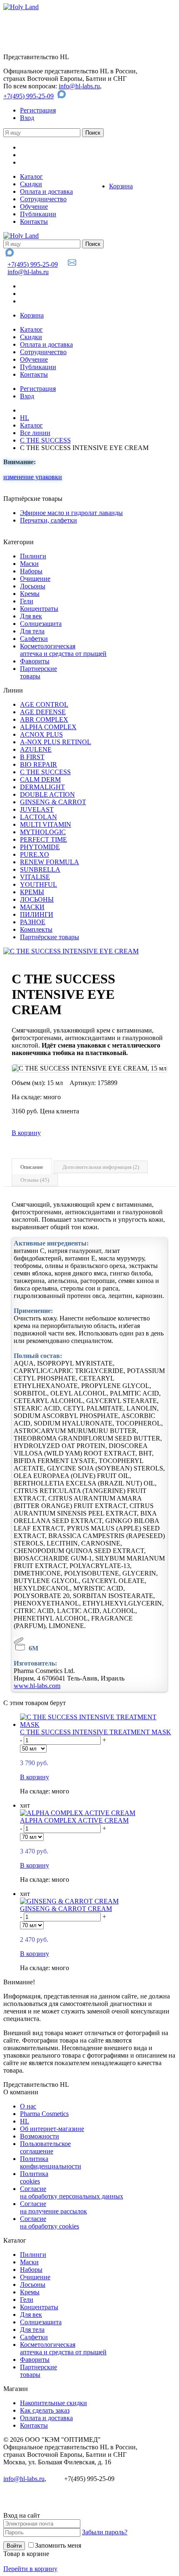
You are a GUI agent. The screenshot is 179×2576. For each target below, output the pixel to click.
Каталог (31, 176)
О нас (28, 2106)
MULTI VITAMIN (46, 824)
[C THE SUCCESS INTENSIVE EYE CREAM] (71, 951)
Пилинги (33, 556)
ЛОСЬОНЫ (37, 899)
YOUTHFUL (39, 884)
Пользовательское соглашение (45, 2147)
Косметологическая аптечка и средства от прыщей (63, 650)
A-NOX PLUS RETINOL (56, 742)
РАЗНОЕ (33, 922)
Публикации (38, 214)
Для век (31, 616)
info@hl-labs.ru (79, 86)
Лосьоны (33, 586)
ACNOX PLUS (41, 734)
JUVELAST (37, 809)
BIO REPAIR (39, 764)
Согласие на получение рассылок (53, 2207)
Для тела (32, 631)
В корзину (26, 1133)
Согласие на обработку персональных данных (72, 2192)
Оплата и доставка (46, 191)
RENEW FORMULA (50, 862)
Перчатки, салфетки (48, 520)
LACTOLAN (39, 817)
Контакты (34, 221)
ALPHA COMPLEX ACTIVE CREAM (74, 1820)
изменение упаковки (33, 477)
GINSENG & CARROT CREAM (66, 1909)
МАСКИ (32, 907)
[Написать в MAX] (63, 96)
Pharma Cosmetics (44, 2114)
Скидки (31, 184)
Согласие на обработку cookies (50, 2222)
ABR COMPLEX (44, 719)
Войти (14, 2546)
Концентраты (39, 609)
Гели (27, 601)
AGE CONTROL (44, 704)
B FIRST (32, 757)
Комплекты (36, 929)
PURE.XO (35, 854)
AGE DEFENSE (43, 712)
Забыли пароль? (105, 2532)
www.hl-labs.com (37, 1686)
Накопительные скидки (53, 2403)
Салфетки (34, 639)
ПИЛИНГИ (37, 914)
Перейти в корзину (30, 2569)
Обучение (34, 206)
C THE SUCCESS (45, 440)
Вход (27, 118)
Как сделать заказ (45, 2410)
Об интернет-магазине (52, 2129)
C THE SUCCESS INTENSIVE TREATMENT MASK (96, 1732)
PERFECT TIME (44, 839)
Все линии (35, 433)
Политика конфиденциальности (51, 2162)
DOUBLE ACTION (47, 794)
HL (25, 418)
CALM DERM (40, 779)
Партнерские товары (39, 672)
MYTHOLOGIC (43, 832)
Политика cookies (34, 2177)
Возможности (40, 2136)
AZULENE (36, 749)
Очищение (35, 579)
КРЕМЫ (32, 892)
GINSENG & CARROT (53, 802)
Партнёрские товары (50, 937)
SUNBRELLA (40, 869)
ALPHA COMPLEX (48, 727)
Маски (29, 564)
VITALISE (35, 877)
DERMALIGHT (42, 787)
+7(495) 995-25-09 (29, 96)
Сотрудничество (43, 199)
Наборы (31, 571)
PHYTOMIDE (40, 847)
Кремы (30, 594)
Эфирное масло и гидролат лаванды (71, 513)
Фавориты (35, 661)
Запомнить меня (58, 2545)
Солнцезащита (41, 624)
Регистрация (38, 110)
